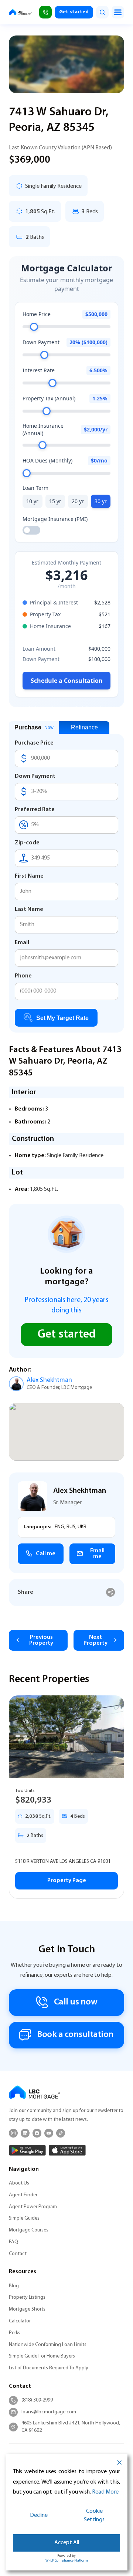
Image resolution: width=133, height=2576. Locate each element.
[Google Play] (27, 2150)
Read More (105, 2492)
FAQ (13, 2242)
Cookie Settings (94, 2516)
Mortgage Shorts (27, 2309)
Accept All (67, 2543)
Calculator (20, 2321)
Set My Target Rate (62, 1018)
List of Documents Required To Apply (49, 2368)
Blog (14, 2286)
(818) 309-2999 (37, 2400)
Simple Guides (24, 2218)
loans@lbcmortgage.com (49, 2412)
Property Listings (27, 2297)
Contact (18, 2254)
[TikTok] (61, 2133)
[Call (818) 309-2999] (45, 12)
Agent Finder (23, 2195)
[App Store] (67, 2150)
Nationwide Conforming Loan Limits (48, 2345)
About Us (19, 2183)
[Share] (111, 1592)
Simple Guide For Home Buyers (42, 2356)
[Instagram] (13, 2133)
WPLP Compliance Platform (67, 2561)
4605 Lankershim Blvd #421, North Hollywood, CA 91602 (71, 2427)
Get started (74, 12)
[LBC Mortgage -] (20, 12)
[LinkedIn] (25, 2133)
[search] (102, 12)
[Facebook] (37, 2133)
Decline (39, 2515)
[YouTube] (49, 2133)
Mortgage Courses (29, 2230)
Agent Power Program (33, 2207)
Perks (15, 2333)
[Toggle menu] (118, 12)
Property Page (67, 1881)
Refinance (84, 727)
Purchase (34, 727)
